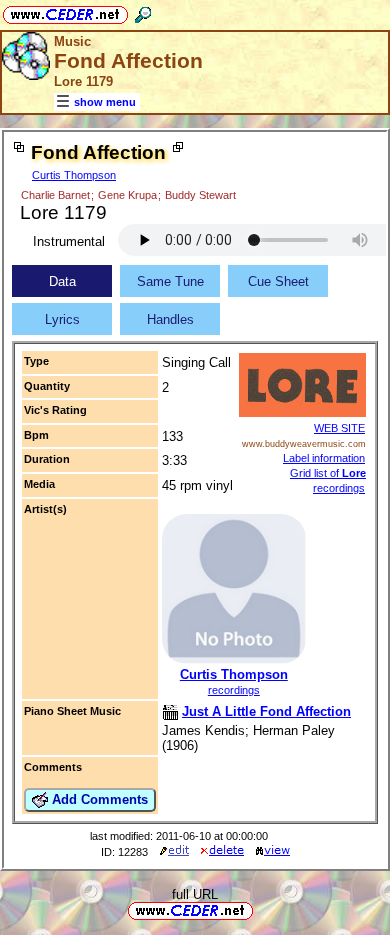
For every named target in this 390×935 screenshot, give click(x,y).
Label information (324, 458)
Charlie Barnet (55, 195)
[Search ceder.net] (143, 11)
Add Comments (98, 799)
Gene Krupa (127, 195)
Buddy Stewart (200, 195)
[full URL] (261, 909)
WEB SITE (339, 428)
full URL (195, 894)
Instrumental (69, 241)
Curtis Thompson (74, 175)
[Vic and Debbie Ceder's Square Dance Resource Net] (65, 11)
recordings (234, 690)
